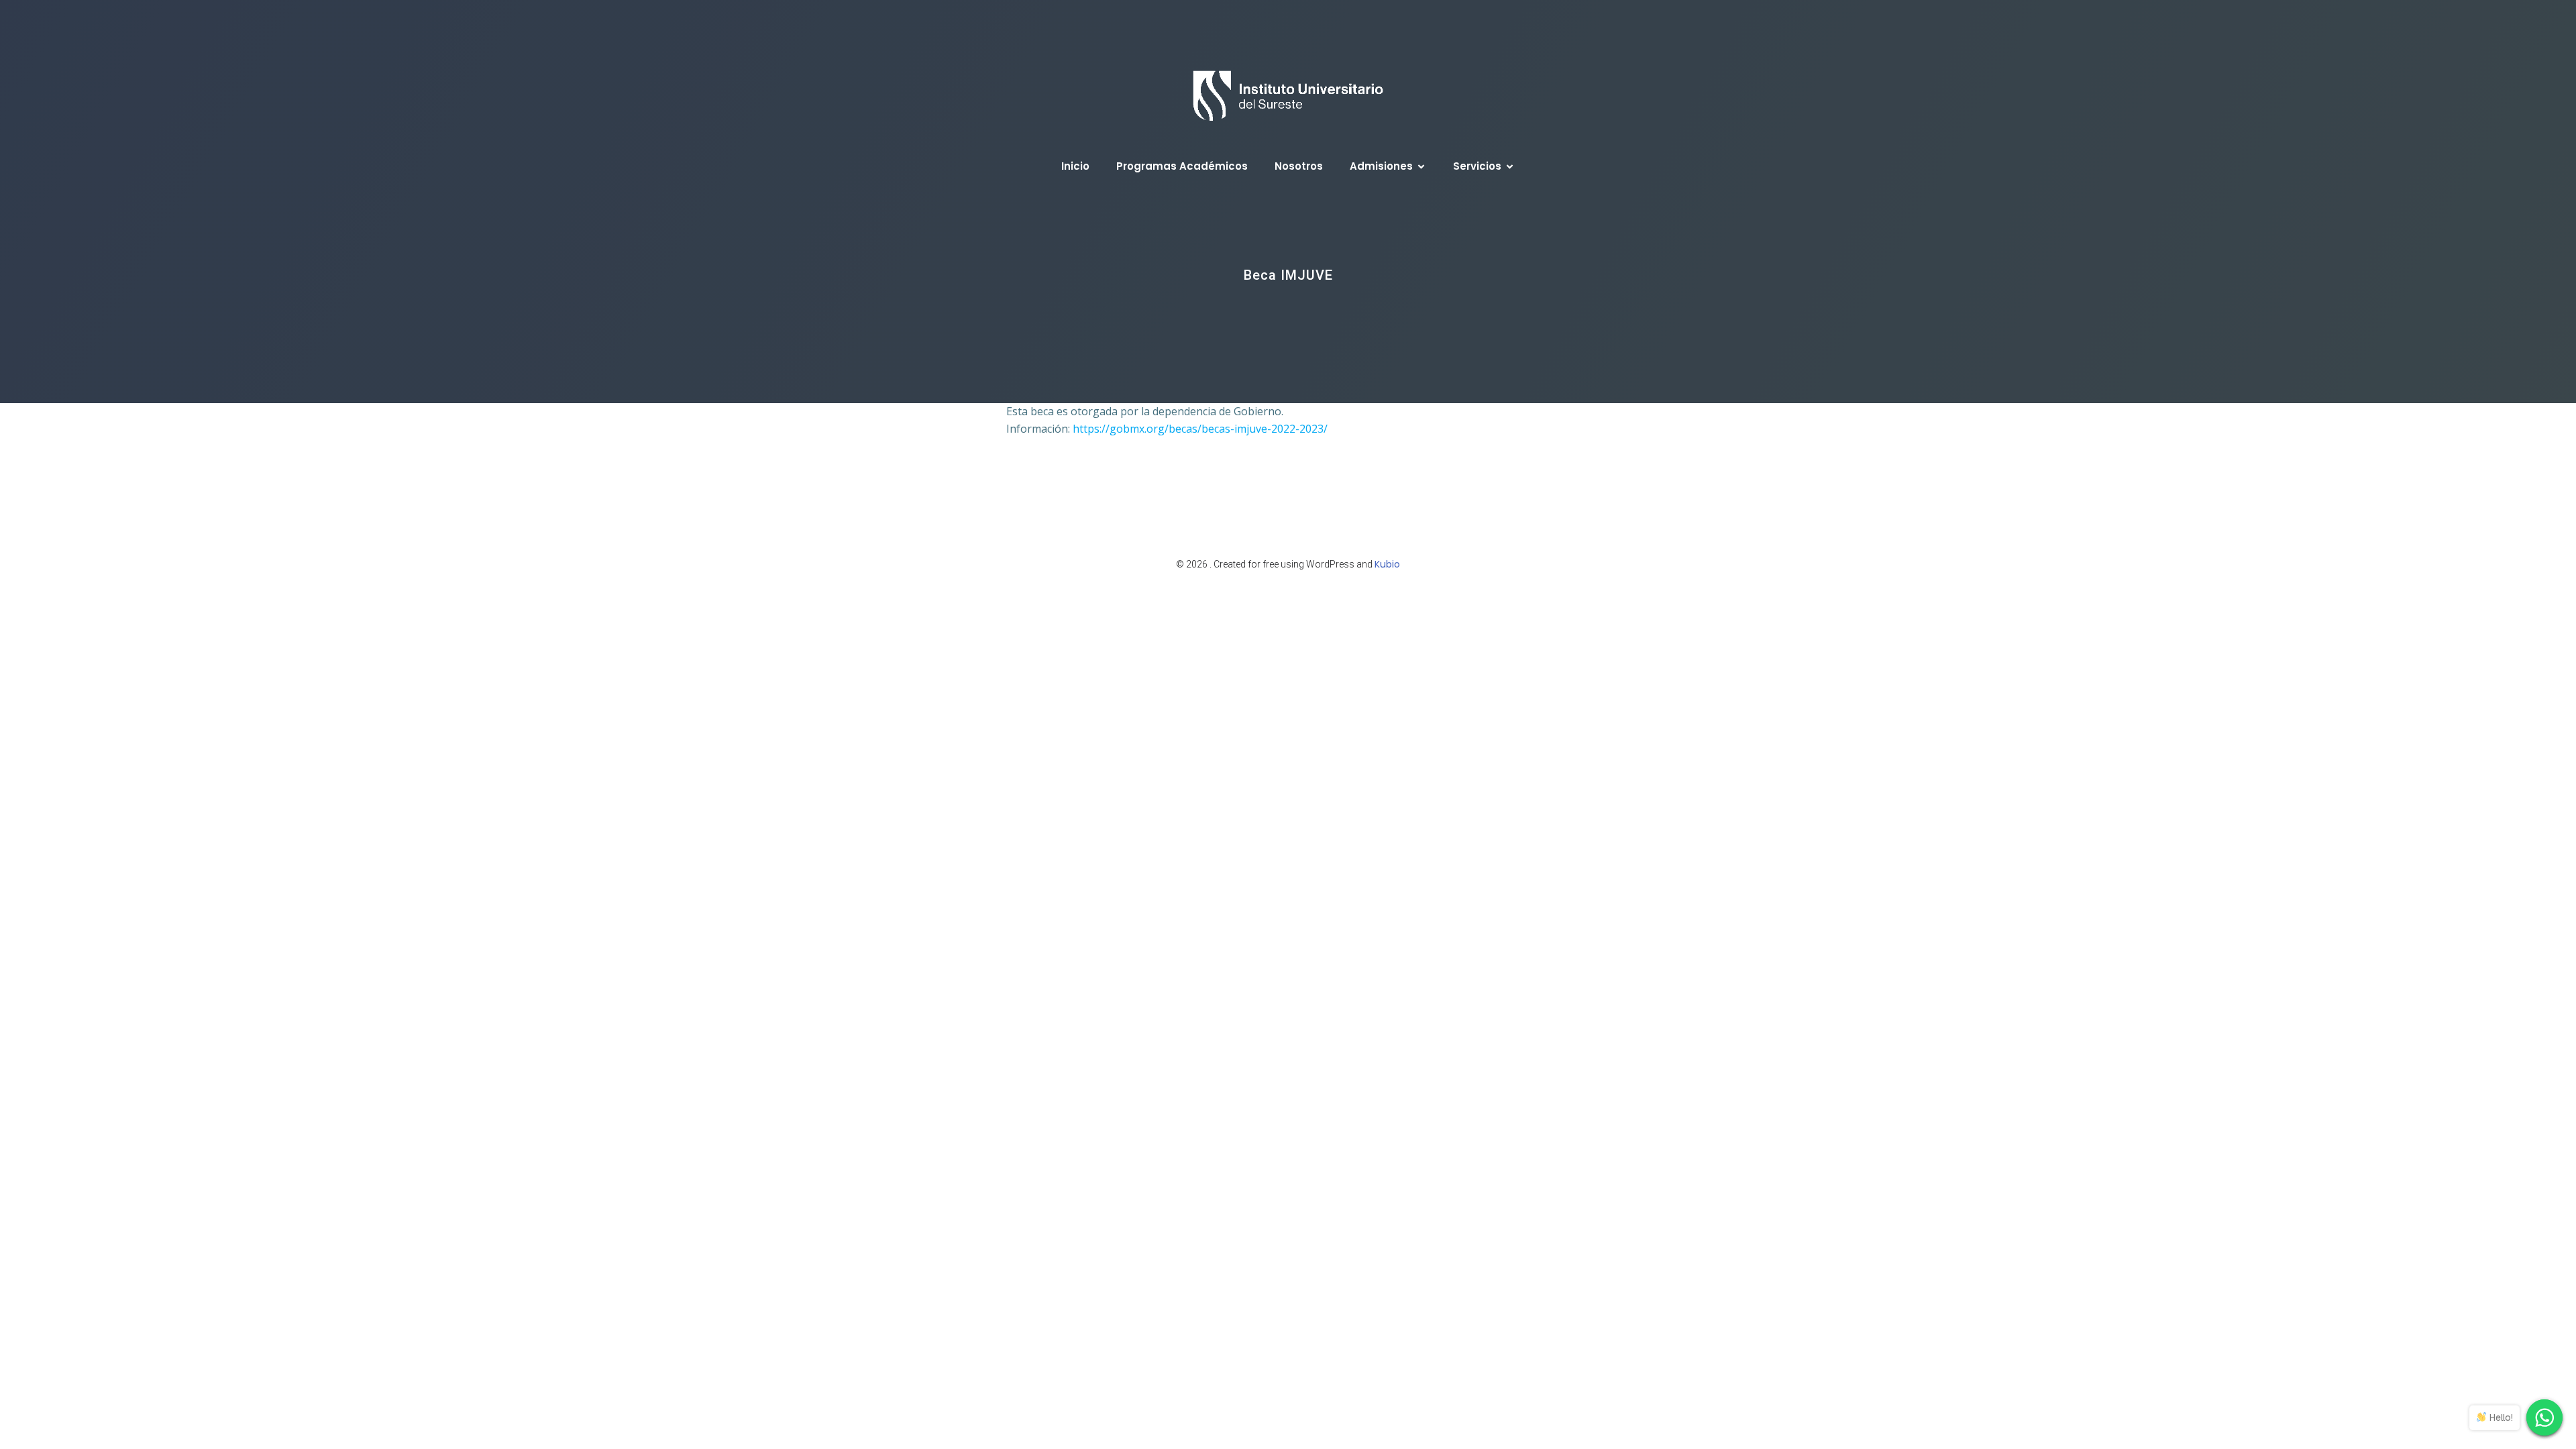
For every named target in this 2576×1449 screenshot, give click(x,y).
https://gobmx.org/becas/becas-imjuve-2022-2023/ (1200, 429)
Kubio (1387, 564)
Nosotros (1299, 166)
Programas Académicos (1182, 166)
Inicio (1075, 166)
